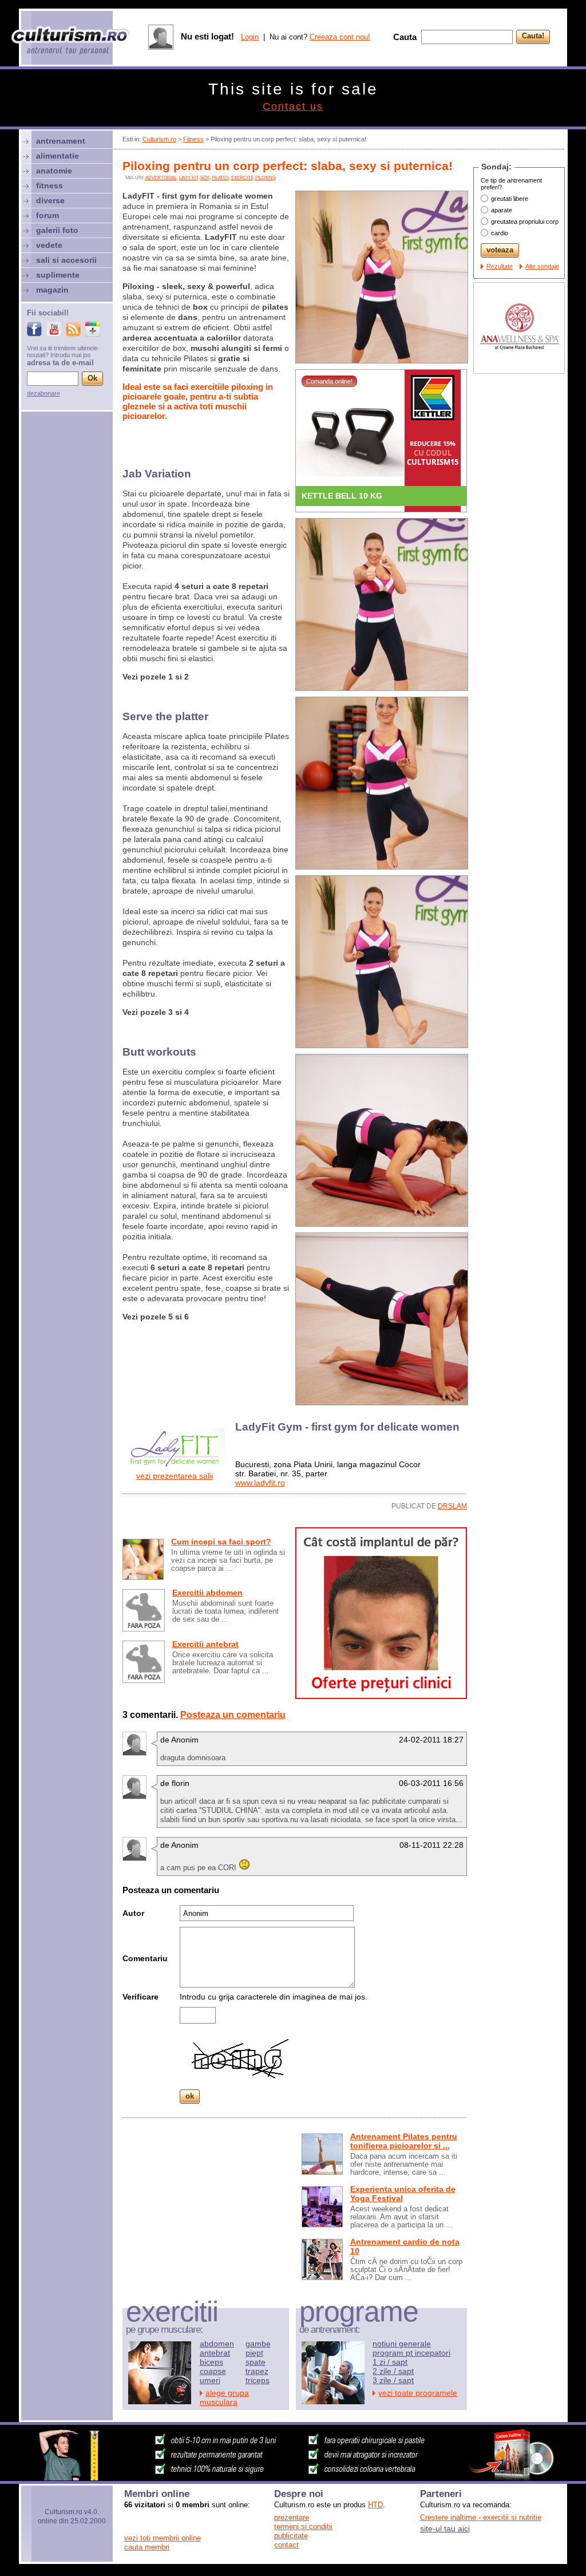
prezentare (292, 2517)
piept (254, 2353)
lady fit (189, 178)
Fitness (193, 139)
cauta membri (147, 2547)
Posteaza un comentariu (233, 1715)
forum (47, 215)
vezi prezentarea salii (175, 1476)
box (205, 178)
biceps (211, 2362)
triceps (258, 2380)
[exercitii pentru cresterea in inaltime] (293, 2478)
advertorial (161, 178)
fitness (50, 185)
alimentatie (58, 156)
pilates (220, 178)
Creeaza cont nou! (340, 37)
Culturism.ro (159, 139)
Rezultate (500, 266)
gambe (258, 2344)
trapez (257, 2371)
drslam (452, 1506)
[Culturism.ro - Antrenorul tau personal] (71, 42)
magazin (52, 290)
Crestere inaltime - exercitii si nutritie (481, 2517)
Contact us (293, 106)
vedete (49, 245)
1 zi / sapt (390, 2362)
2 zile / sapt (393, 2371)
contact (286, 2545)
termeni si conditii (303, 2526)
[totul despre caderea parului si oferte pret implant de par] (381, 1696)
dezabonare (43, 393)
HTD (375, 2505)
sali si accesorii (66, 260)
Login (250, 37)
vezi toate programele (418, 2393)
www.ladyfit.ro (260, 1483)
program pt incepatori (411, 2353)
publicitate (291, 2536)
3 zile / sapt (393, 2380)
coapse (213, 2371)
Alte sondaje (542, 266)
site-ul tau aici (445, 2528)
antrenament (61, 141)
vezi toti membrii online (163, 2538)
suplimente (58, 275)
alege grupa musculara (224, 2397)
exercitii (242, 178)
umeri (210, 2380)
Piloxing (266, 178)
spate (256, 2362)
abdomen (217, 2344)
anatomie (54, 171)
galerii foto (57, 230)
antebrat (215, 2353)
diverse (50, 200)
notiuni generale (402, 2344)
